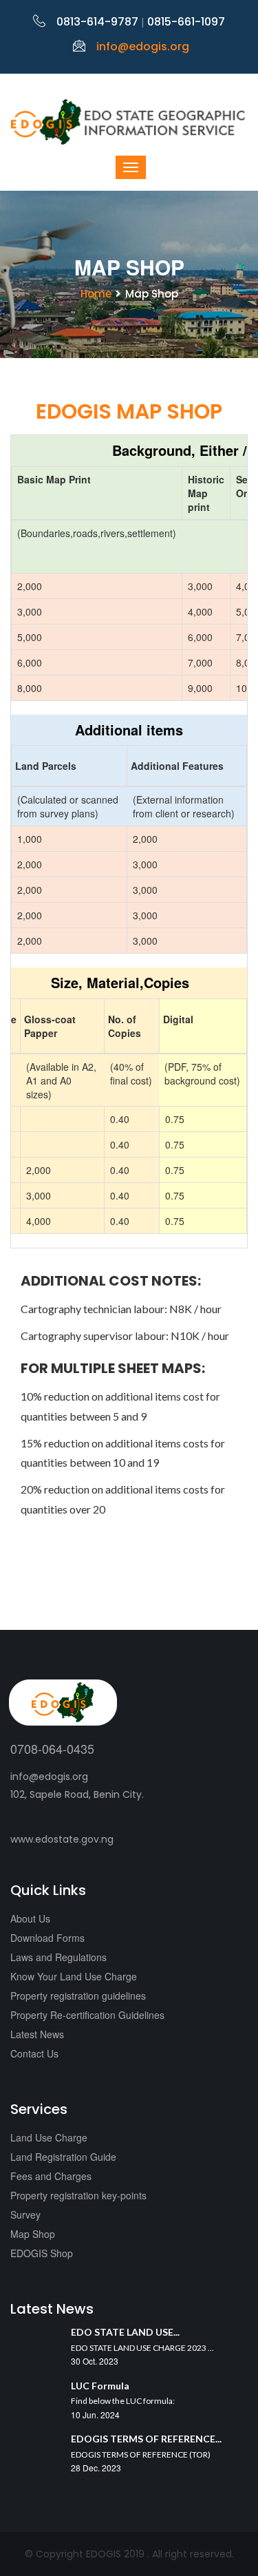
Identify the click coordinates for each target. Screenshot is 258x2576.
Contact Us (34, 2053)
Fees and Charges (51, 2176)
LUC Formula (100, 2386)
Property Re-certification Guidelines (87, 2015)
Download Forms (47, 1938)
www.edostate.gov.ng (62, 1839)
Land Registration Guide (63, 2157)
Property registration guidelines (78, 1996)
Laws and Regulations (58, 1957)
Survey (25, 2214)
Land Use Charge (49, 2137)
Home (96, 294)
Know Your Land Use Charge (74, 1976)
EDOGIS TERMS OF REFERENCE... (146, 2439)
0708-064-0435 (52, 1748)
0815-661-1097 (186, 22)
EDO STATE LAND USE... (125, 2332)
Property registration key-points (78, 2195)
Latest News (37, 2034)
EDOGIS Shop (42, 2253)
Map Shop (33, 2234)
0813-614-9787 (97, 22)
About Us (30, 1918)
